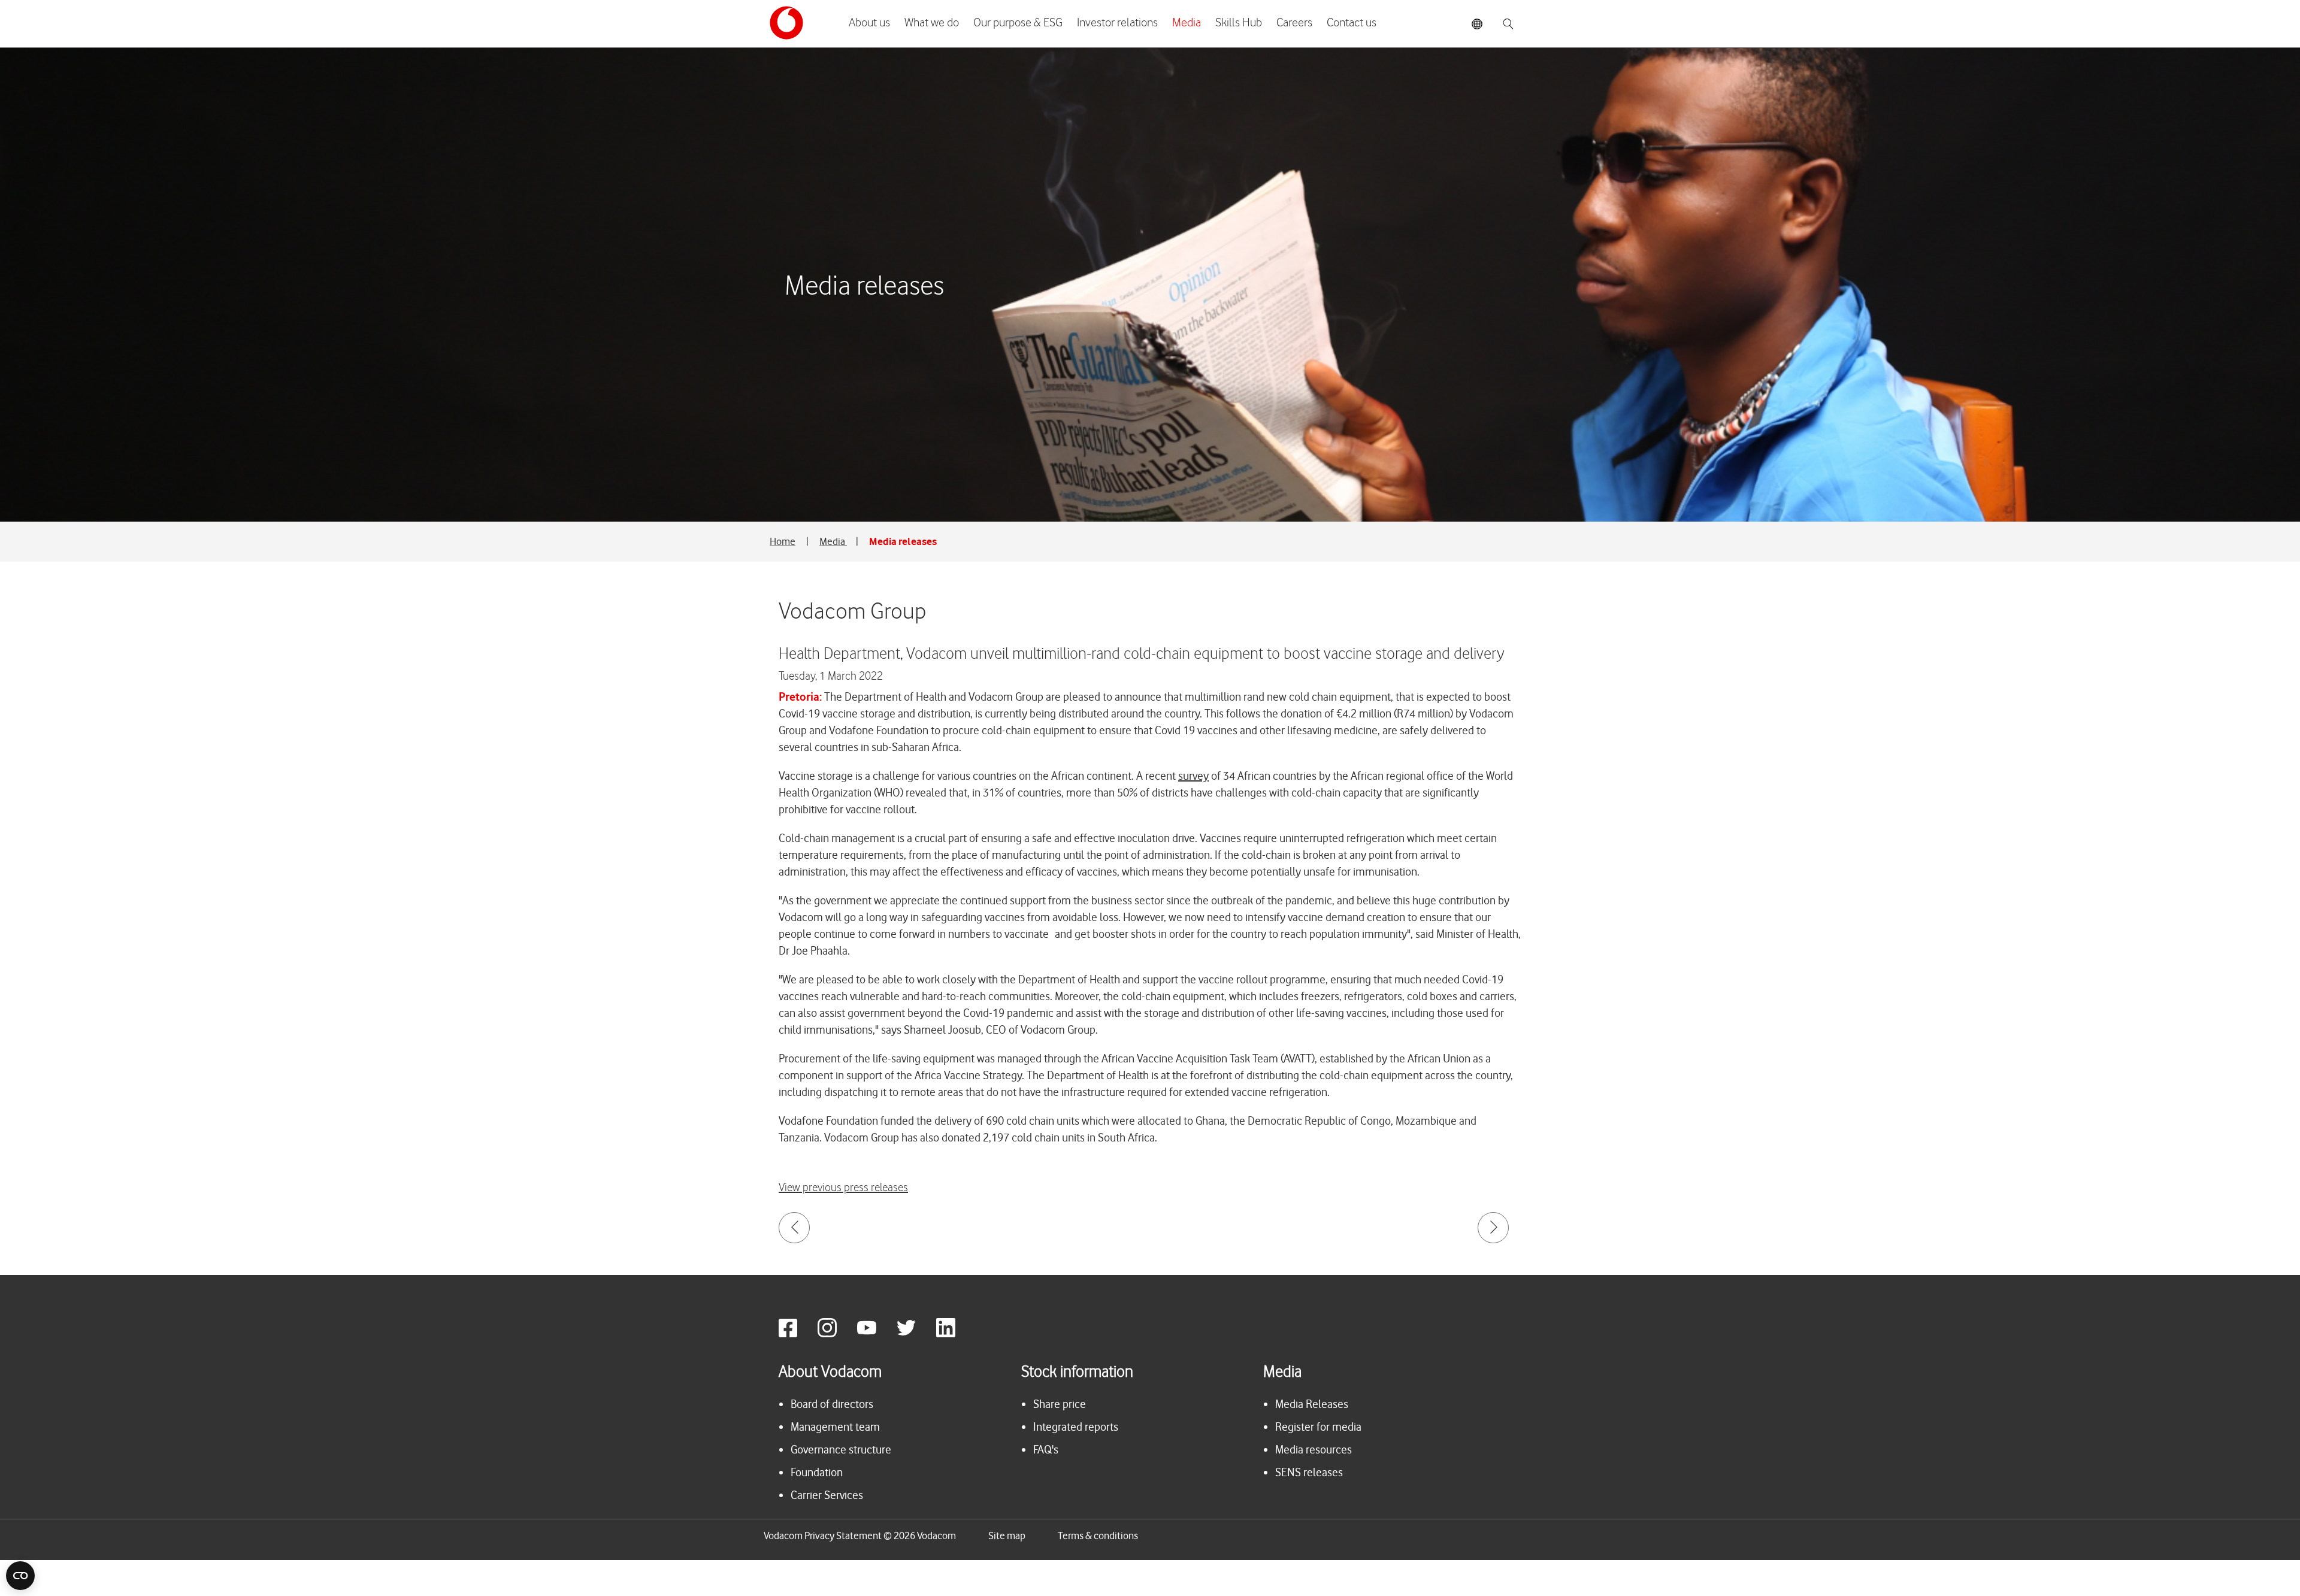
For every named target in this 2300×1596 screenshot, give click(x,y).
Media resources (1314, 1450)
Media (1187, 23)
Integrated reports (1076, 1427)
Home (783, 541)
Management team (835, 1427)
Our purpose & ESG (1018, 23)
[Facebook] (797, 1334)
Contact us (1352, 23)
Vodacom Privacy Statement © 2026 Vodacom (860, 1536)
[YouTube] (876, 1334)
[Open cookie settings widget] (20, 1576)
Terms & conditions (1098, 1536)
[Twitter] (915, 1334)
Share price (1060, 1404)
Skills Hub (1239, 23)
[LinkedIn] (955, 1334)
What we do (932, 23)
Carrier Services (827, 1495)
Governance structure (841, 1450)
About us (869, 23)
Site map (1007, 1536)
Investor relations (1117, 23)
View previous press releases (843, 1188)
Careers (1294, 23)
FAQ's (1046, 1450)
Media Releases (1312, 1404)
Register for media (1318, 1427)
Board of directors (832, 1404)
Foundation (817, 1472)
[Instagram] (836, 1334)
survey (1193, 776)
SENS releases (1309, 1472)
